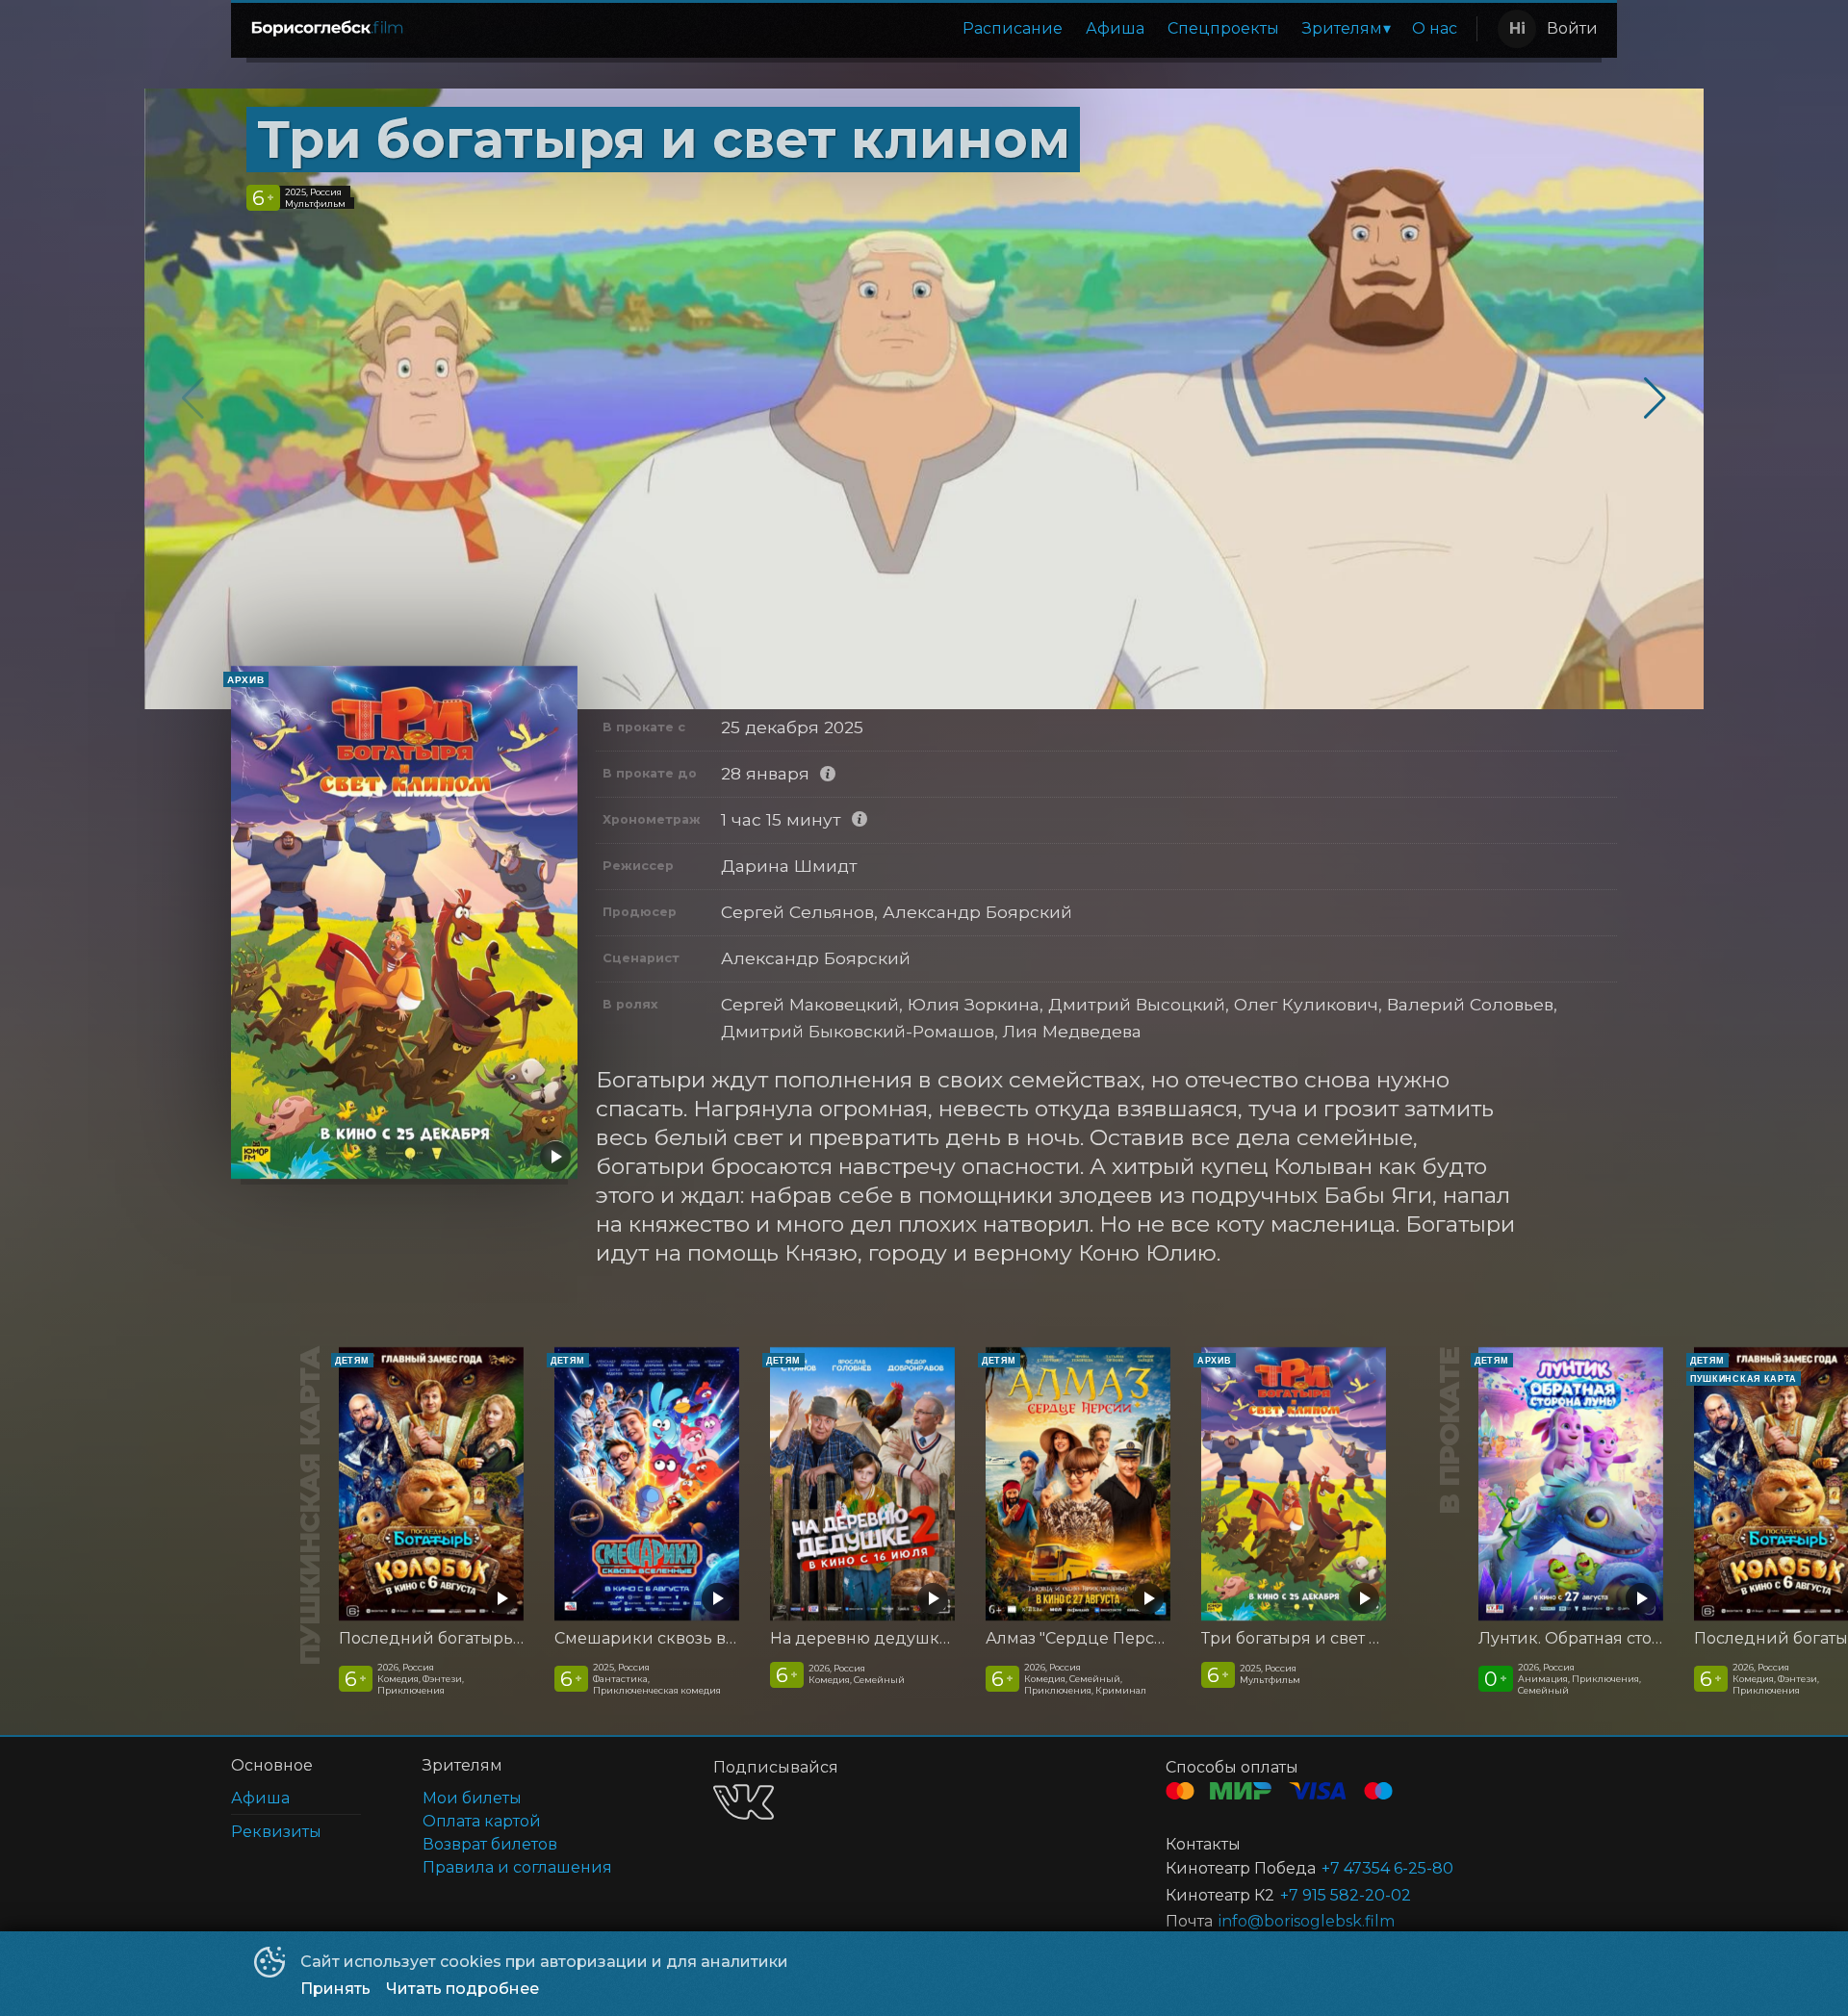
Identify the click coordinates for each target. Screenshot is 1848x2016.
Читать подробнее (462, 1989)
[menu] (946, 29)
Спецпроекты (1223, 28)
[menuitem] (1013, 29)
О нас (1435, 28)
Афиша (1115, 28)
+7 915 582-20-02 (1346, 1895)
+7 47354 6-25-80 (1387, 1868)
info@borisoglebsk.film (1307, 1921)
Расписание (1013, 28)
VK (744, 1802)
